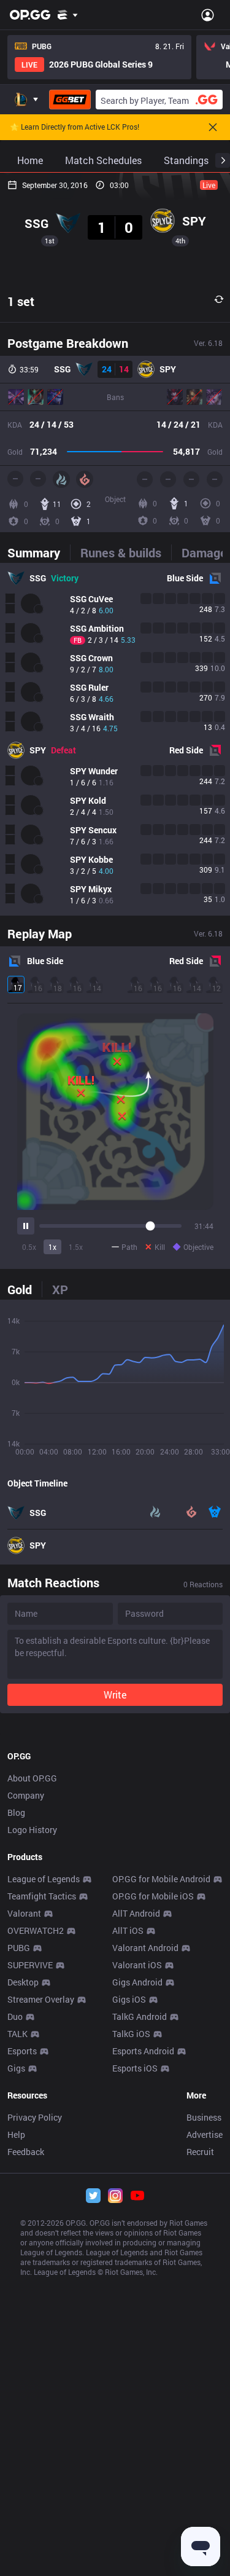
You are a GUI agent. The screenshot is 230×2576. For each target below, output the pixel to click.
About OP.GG (32, 1778)
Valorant (24, 1913)
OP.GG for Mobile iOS (153, 1896)
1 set (21, 301)
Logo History (32, 1830)
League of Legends (44, 1879)
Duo (15, 2016)
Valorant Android (145, 1948)
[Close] (213, 127)
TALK (17, 2034)
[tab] (39, 552)
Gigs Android (137, 1982)
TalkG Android (140, 2016)
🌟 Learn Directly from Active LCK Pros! (75, 127)
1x (52, 1247)
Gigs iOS (129, 1999)
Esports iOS (135, 2068)
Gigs (16, 2068)
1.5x (76, 1247)
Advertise (205, 2134)
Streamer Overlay (41, 1999)
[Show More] (68, 15)
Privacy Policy (35, 2117)
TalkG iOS (131, 2034)
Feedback (26, 2152)
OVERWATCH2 (36, 1930)
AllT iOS (128, 1930)
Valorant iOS (137, 1965)
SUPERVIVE (30, 1965)
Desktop (23, 1982)
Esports (22, 2051)
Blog (16, 1812)
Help (16, 2134)
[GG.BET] (70, 100)
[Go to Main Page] (30, 15)
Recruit (200, 2152)
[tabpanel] (115, 739)
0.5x (29, 1247)
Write (115, 1694)
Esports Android (143, 2051)
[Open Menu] (208, 15)
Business (204, 2117)
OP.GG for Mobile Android (161, 1879)
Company (26, 1795)
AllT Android (136, 1913)
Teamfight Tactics (42, 1896)
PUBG (19, 1948)
